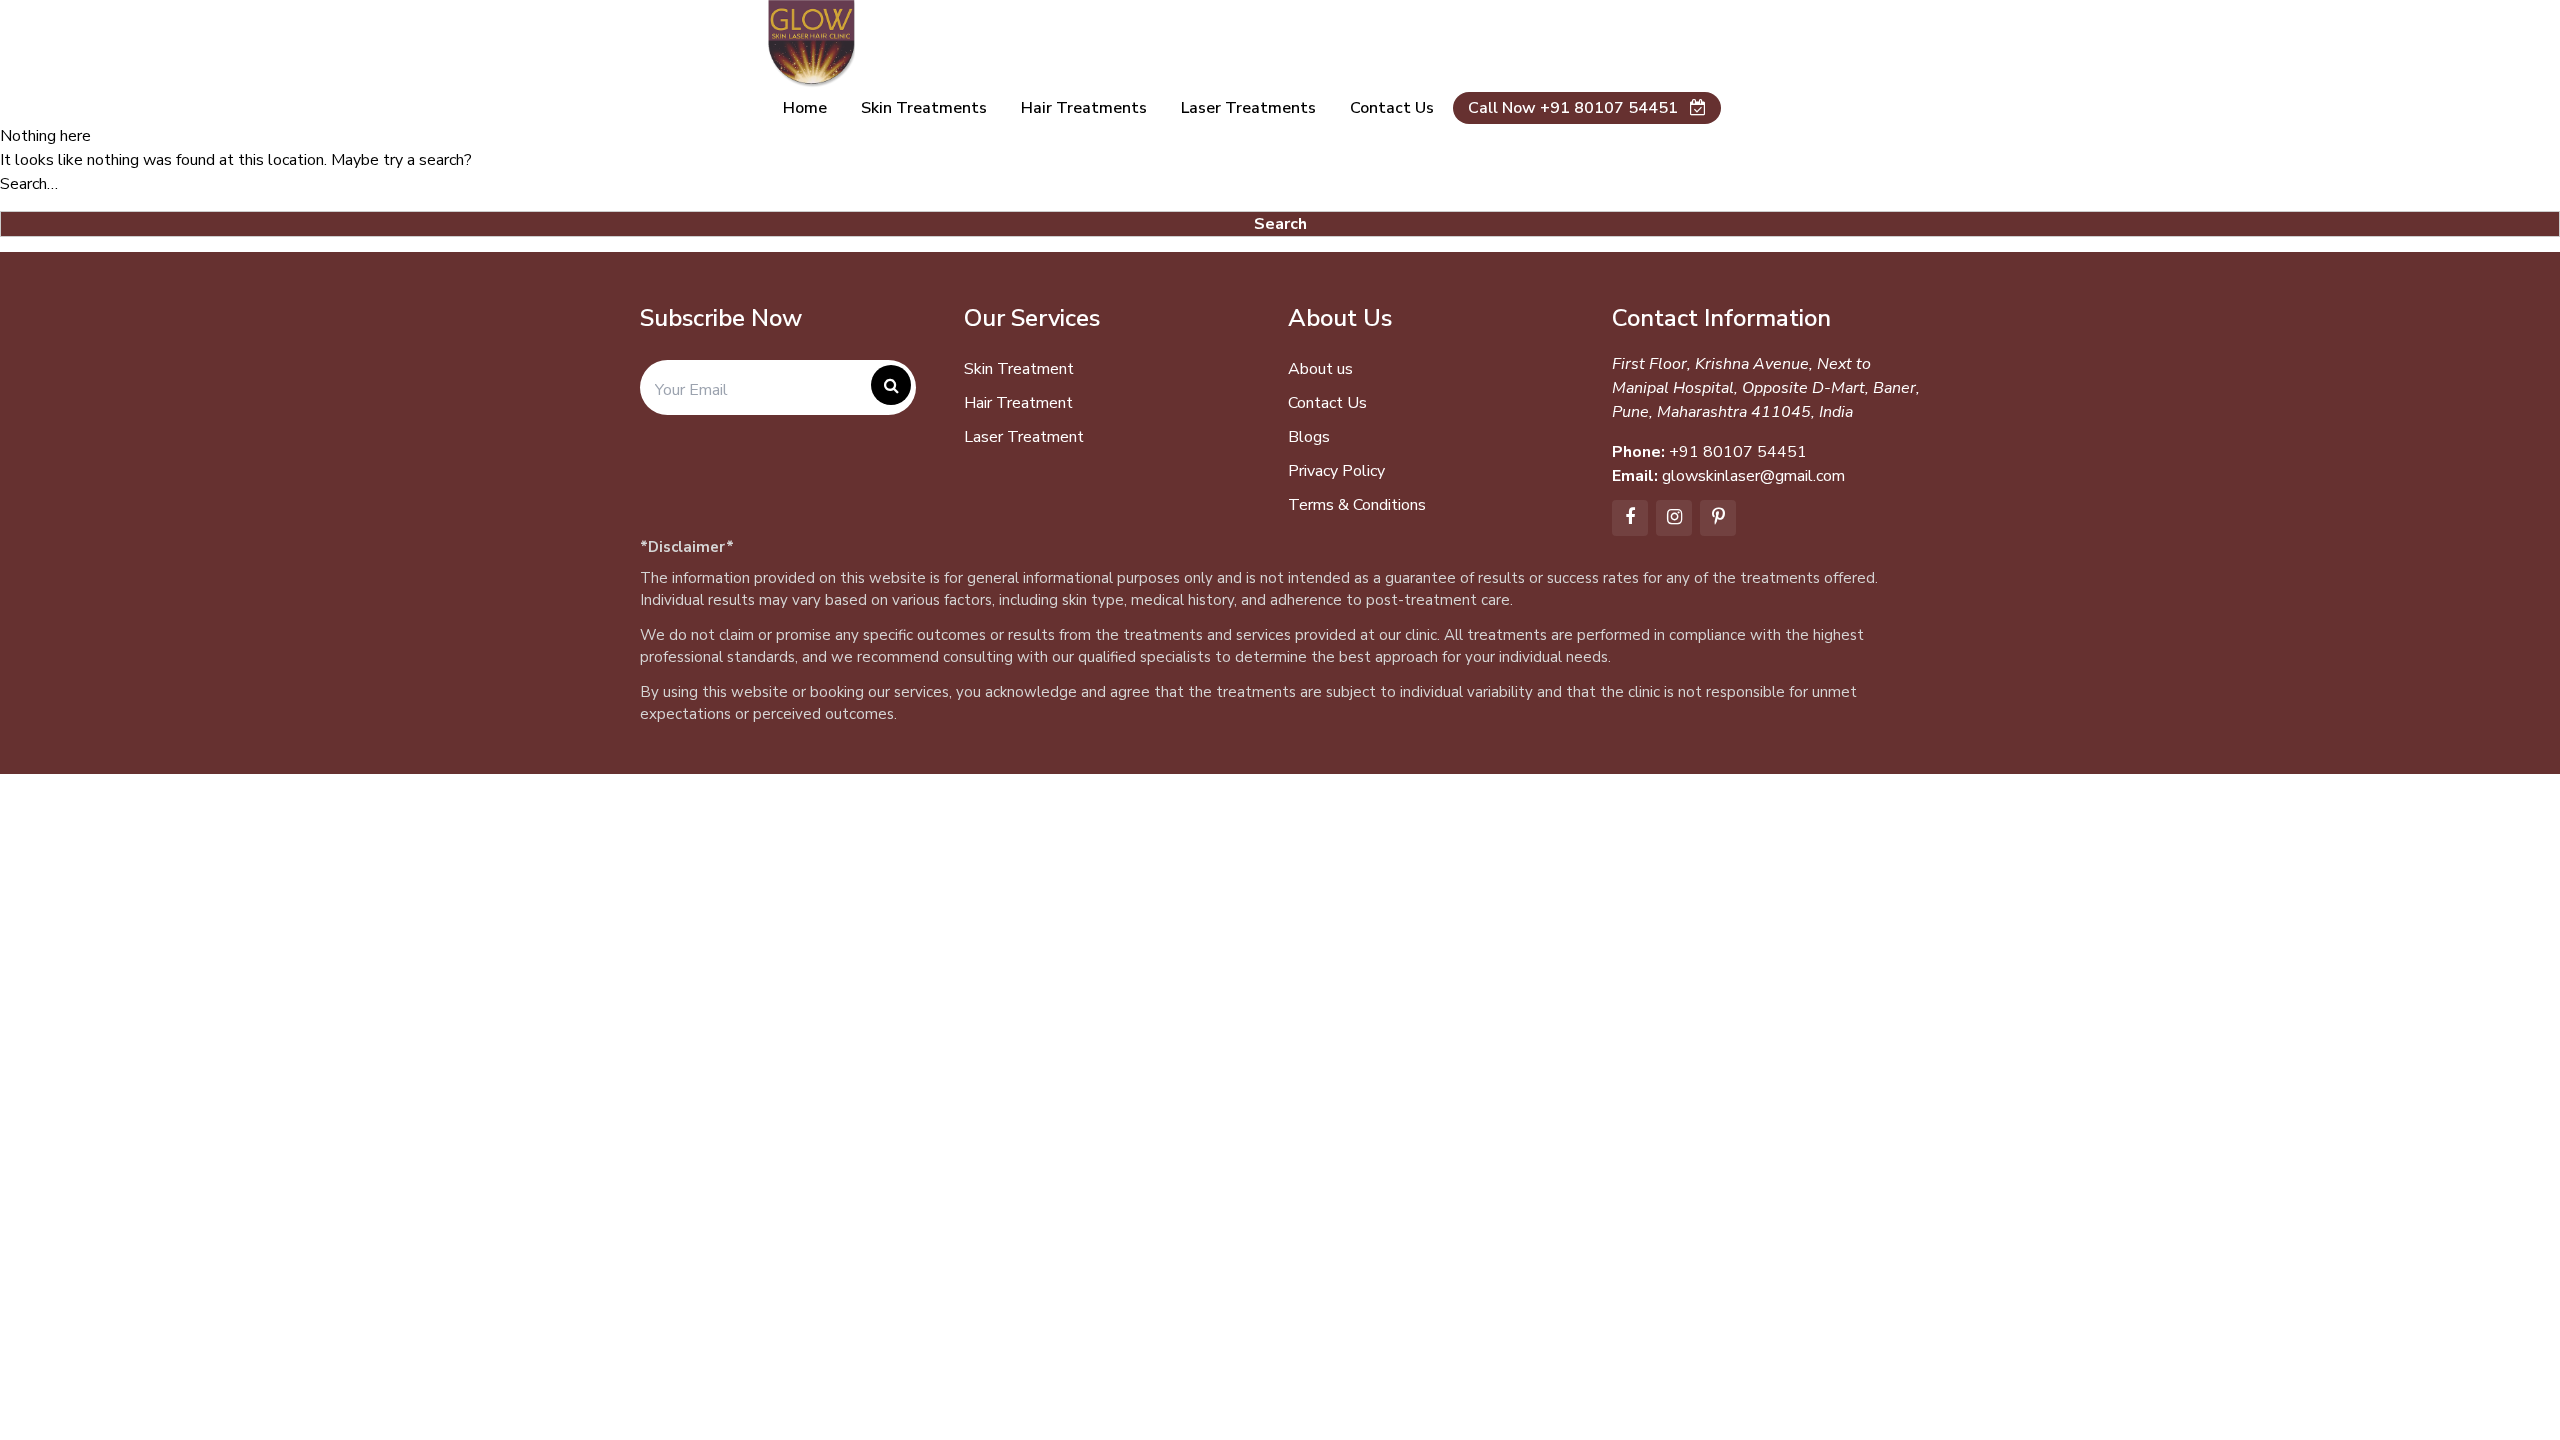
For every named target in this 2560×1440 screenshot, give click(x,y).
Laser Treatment (1024, 437)
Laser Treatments (1248, 108)
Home (805, 108)
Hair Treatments (1084, 108)
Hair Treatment (1018, 403)
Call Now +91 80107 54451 (1575, 108)
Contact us (1392, 108)
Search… (29, 184)
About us (1320, 369)
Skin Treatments (924, 108)
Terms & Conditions (1357, 505)
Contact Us (1327, 403)
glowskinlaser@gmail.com (1753, 476)
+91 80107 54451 (1738, 452)
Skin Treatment (1019, 369)
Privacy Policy (1336, 471)
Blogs (1309, 437)
